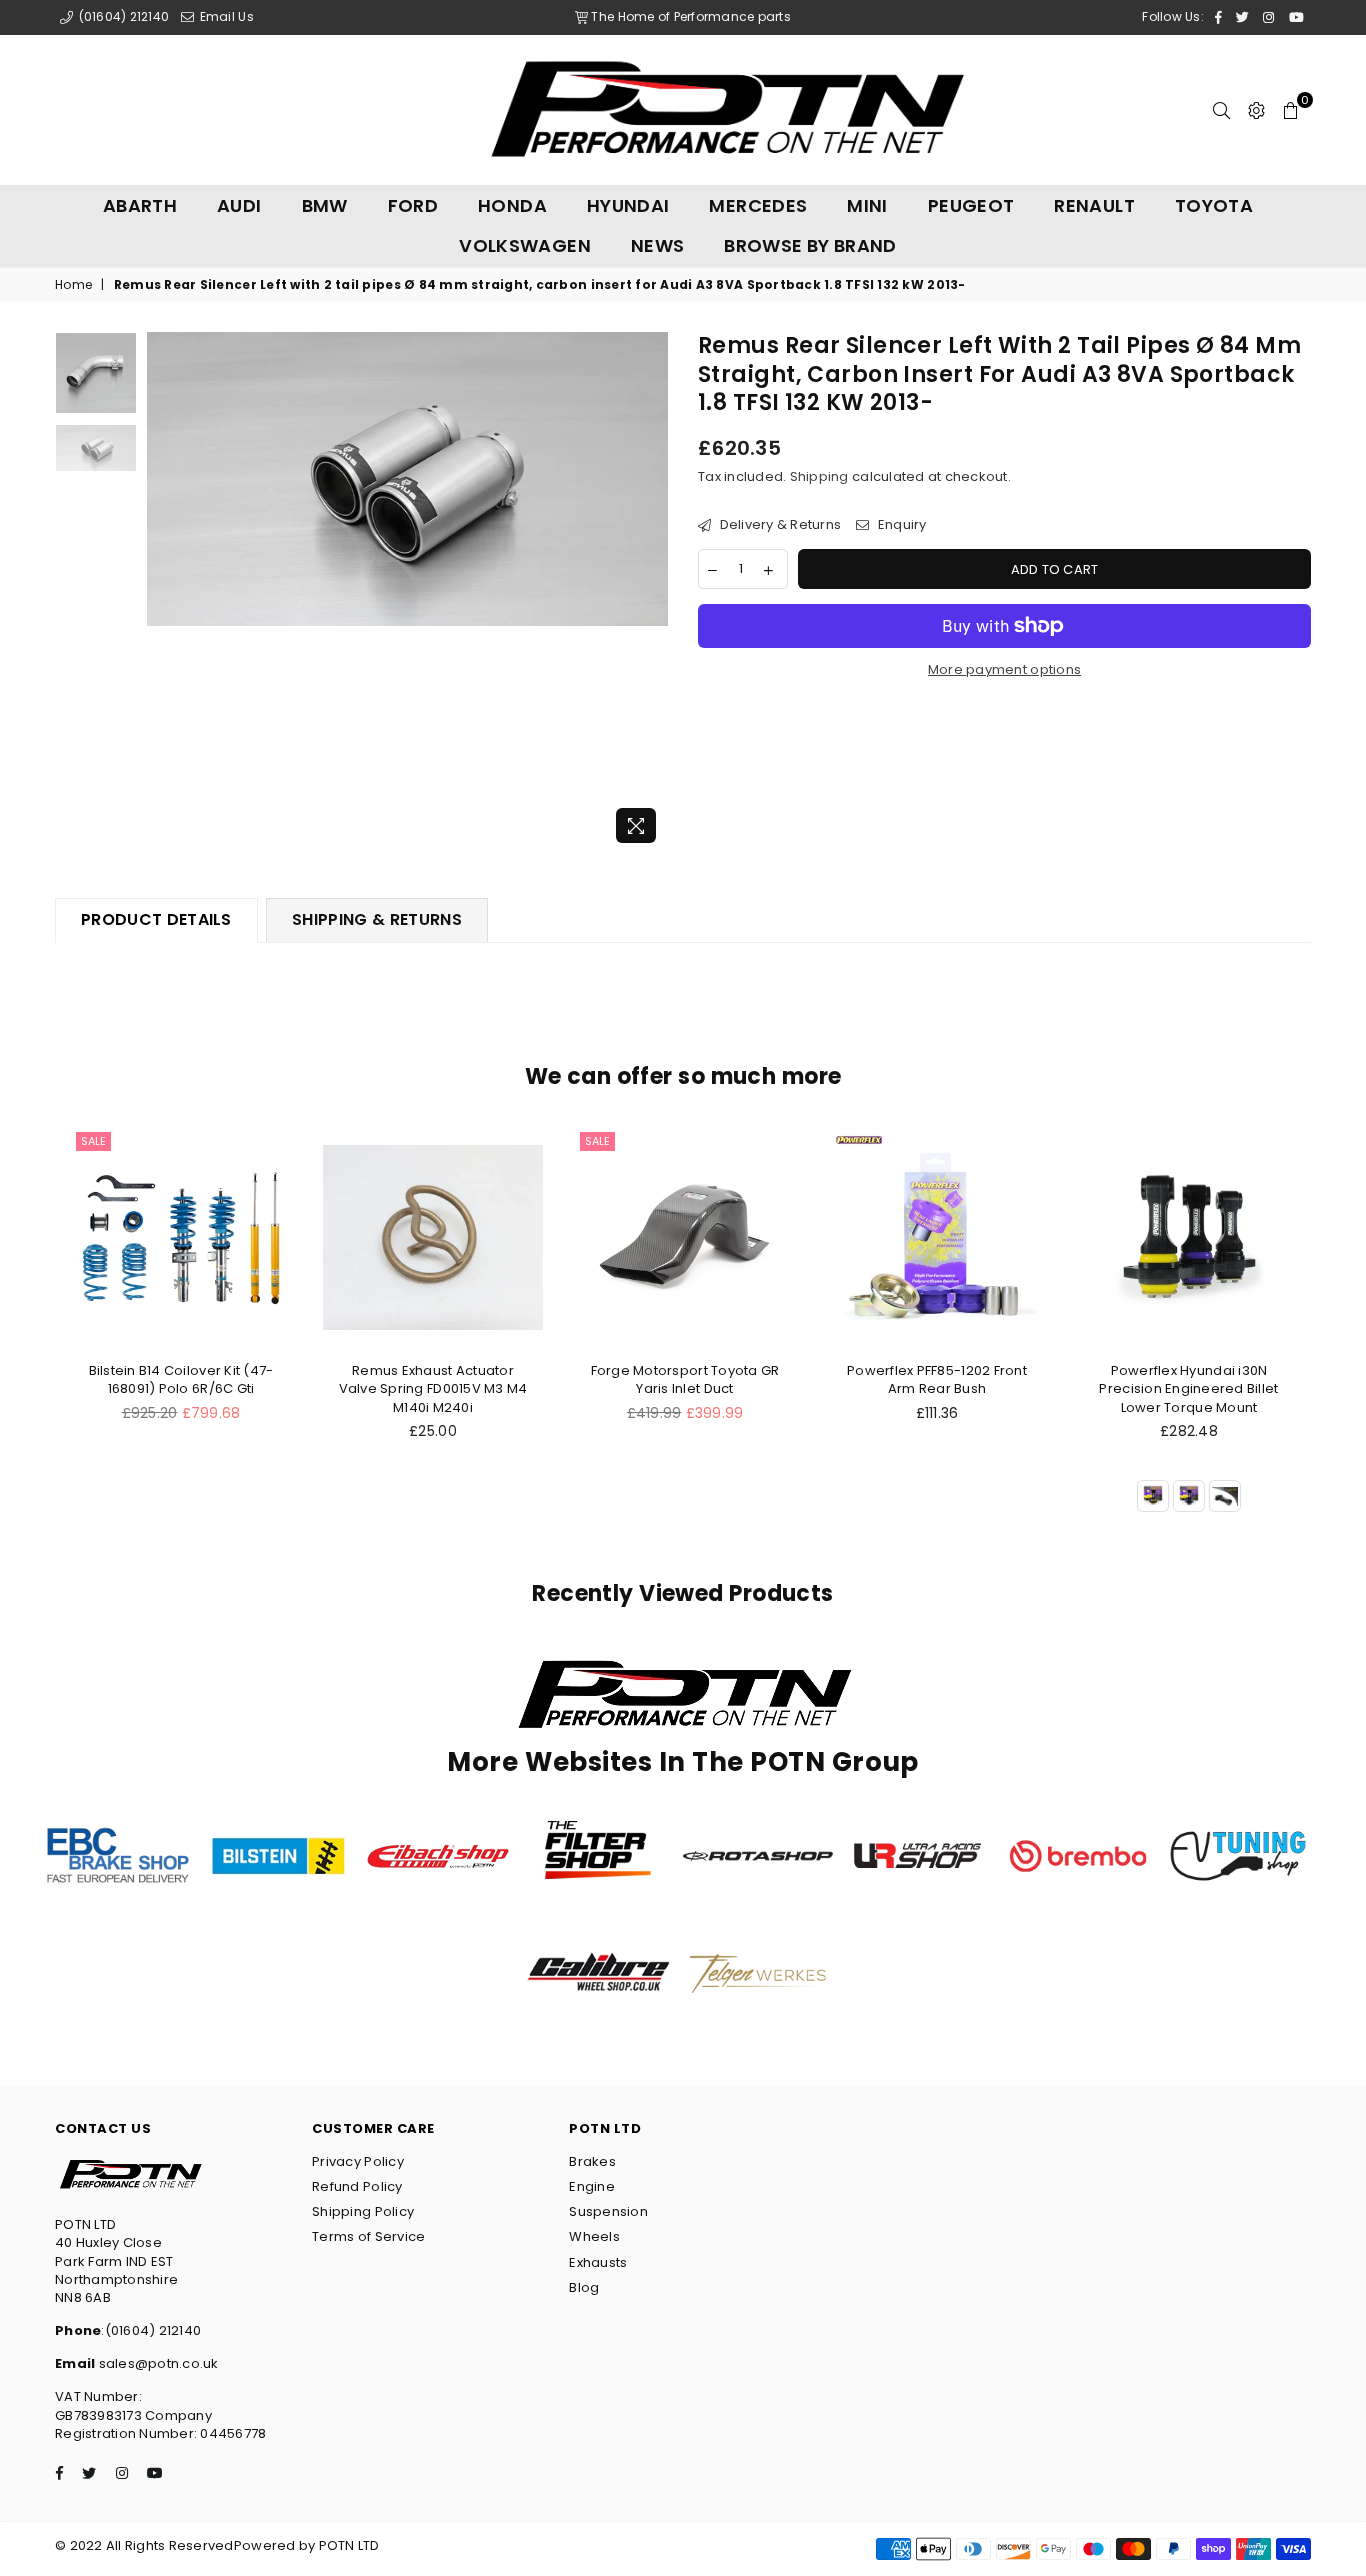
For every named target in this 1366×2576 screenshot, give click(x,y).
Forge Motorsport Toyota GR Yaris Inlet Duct (685, 1379)
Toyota (1214, 205)
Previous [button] (164, 592)
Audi (239, 205)
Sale (93, 1141)
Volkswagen (525, 245)
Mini (867, 205)
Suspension (608, 2211)
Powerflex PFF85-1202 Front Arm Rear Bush (937, 1379)
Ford (413, 205)
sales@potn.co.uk (156, 2363)
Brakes (592, 2161)
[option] (407, 478)
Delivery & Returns (778, 525)
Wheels (594, 2236)
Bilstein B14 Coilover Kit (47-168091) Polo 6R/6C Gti (181, 1379)
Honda (512, 205)
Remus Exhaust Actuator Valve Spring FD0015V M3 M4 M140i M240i (433, 1388)
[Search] (1221, 110)
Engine (592, 2186)
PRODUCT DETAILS (156, 919)
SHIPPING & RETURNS (377, 919)
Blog (584, 2287)
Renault (1094, 205)
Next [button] (650, 592)
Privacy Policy (358, 2161)
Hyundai (628, 205)
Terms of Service (368, 2236)
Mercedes (758, 205)
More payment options (1004, 670)
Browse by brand (810, 245)
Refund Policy (357, 2186)
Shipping (819, 476)
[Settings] (1256, 110)
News (657, 245)
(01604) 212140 (122, 16)
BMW (325, 205)
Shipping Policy (363, 2211)
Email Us (224, 16)
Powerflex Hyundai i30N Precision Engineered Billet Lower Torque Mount (1188, 1388)
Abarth (140, 205)
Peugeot (971, 205)
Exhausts (598, 2262)
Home (73, 285)
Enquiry (900, 525)
